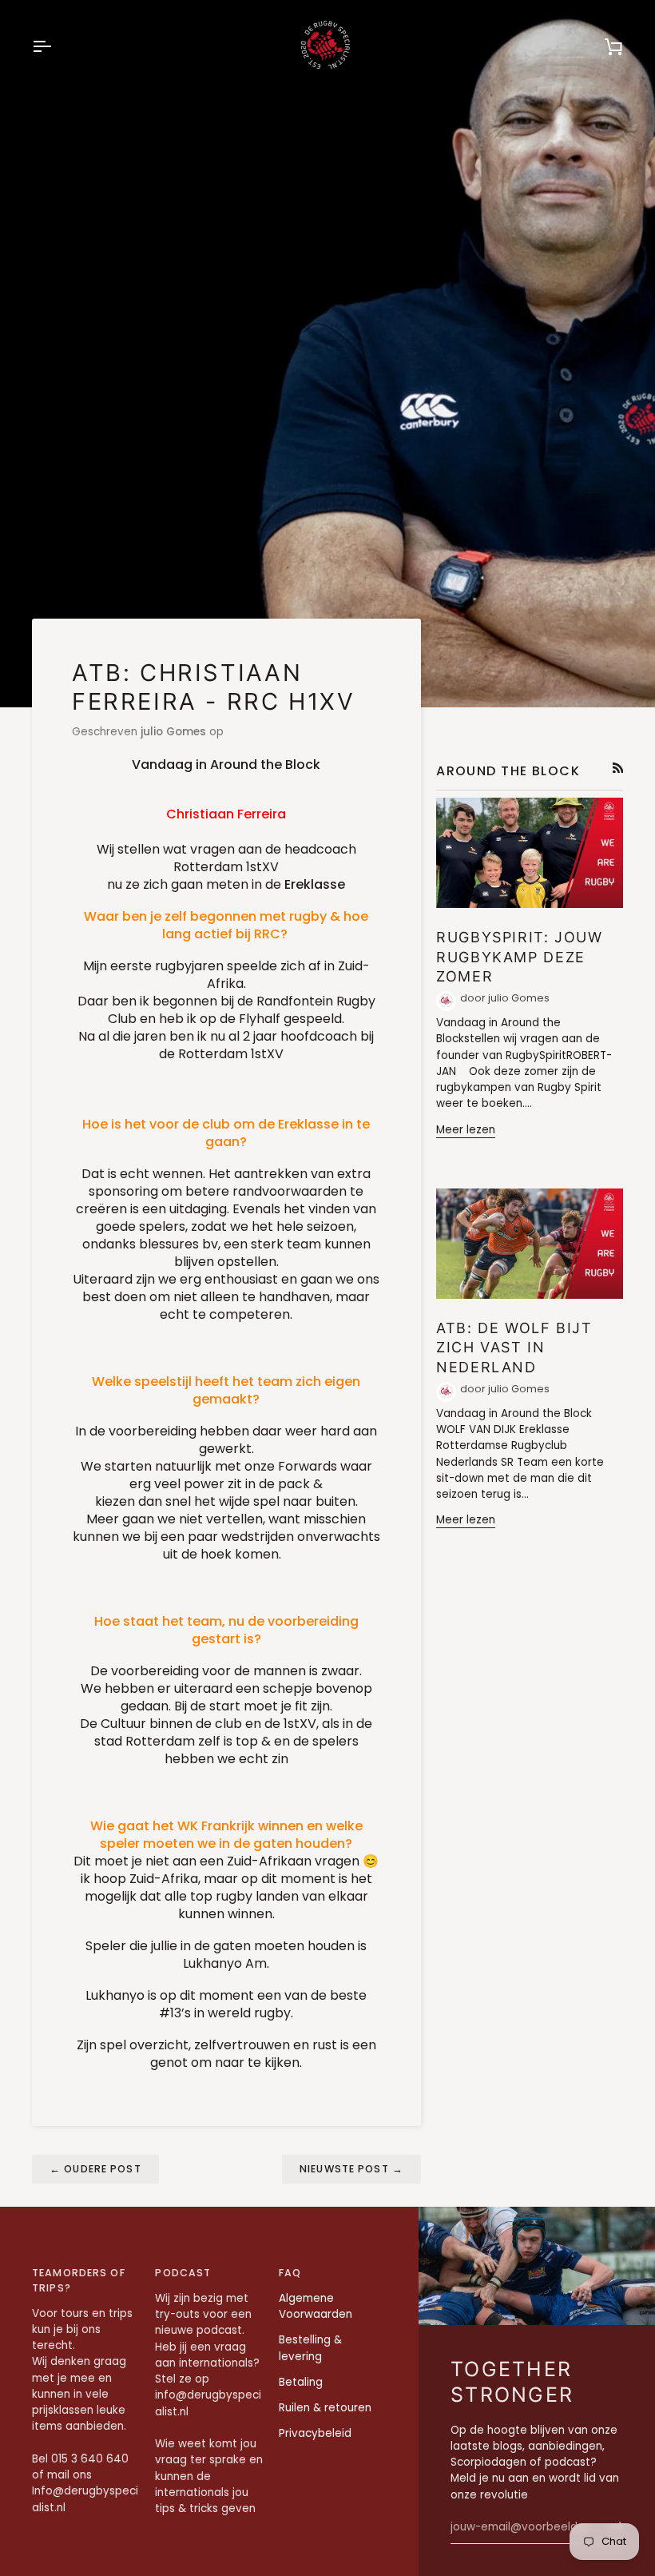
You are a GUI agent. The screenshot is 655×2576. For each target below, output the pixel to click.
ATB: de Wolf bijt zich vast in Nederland (514, 1348)
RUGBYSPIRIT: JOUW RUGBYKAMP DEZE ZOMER (520, 957)
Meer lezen (466, 1130)
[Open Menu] (56, 46)
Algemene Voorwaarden (316, 2306)
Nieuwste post (351, 2169)
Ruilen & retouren (325, 2408)
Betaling (301, 2382)
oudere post (95, 2169)
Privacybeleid (315, 2433)
